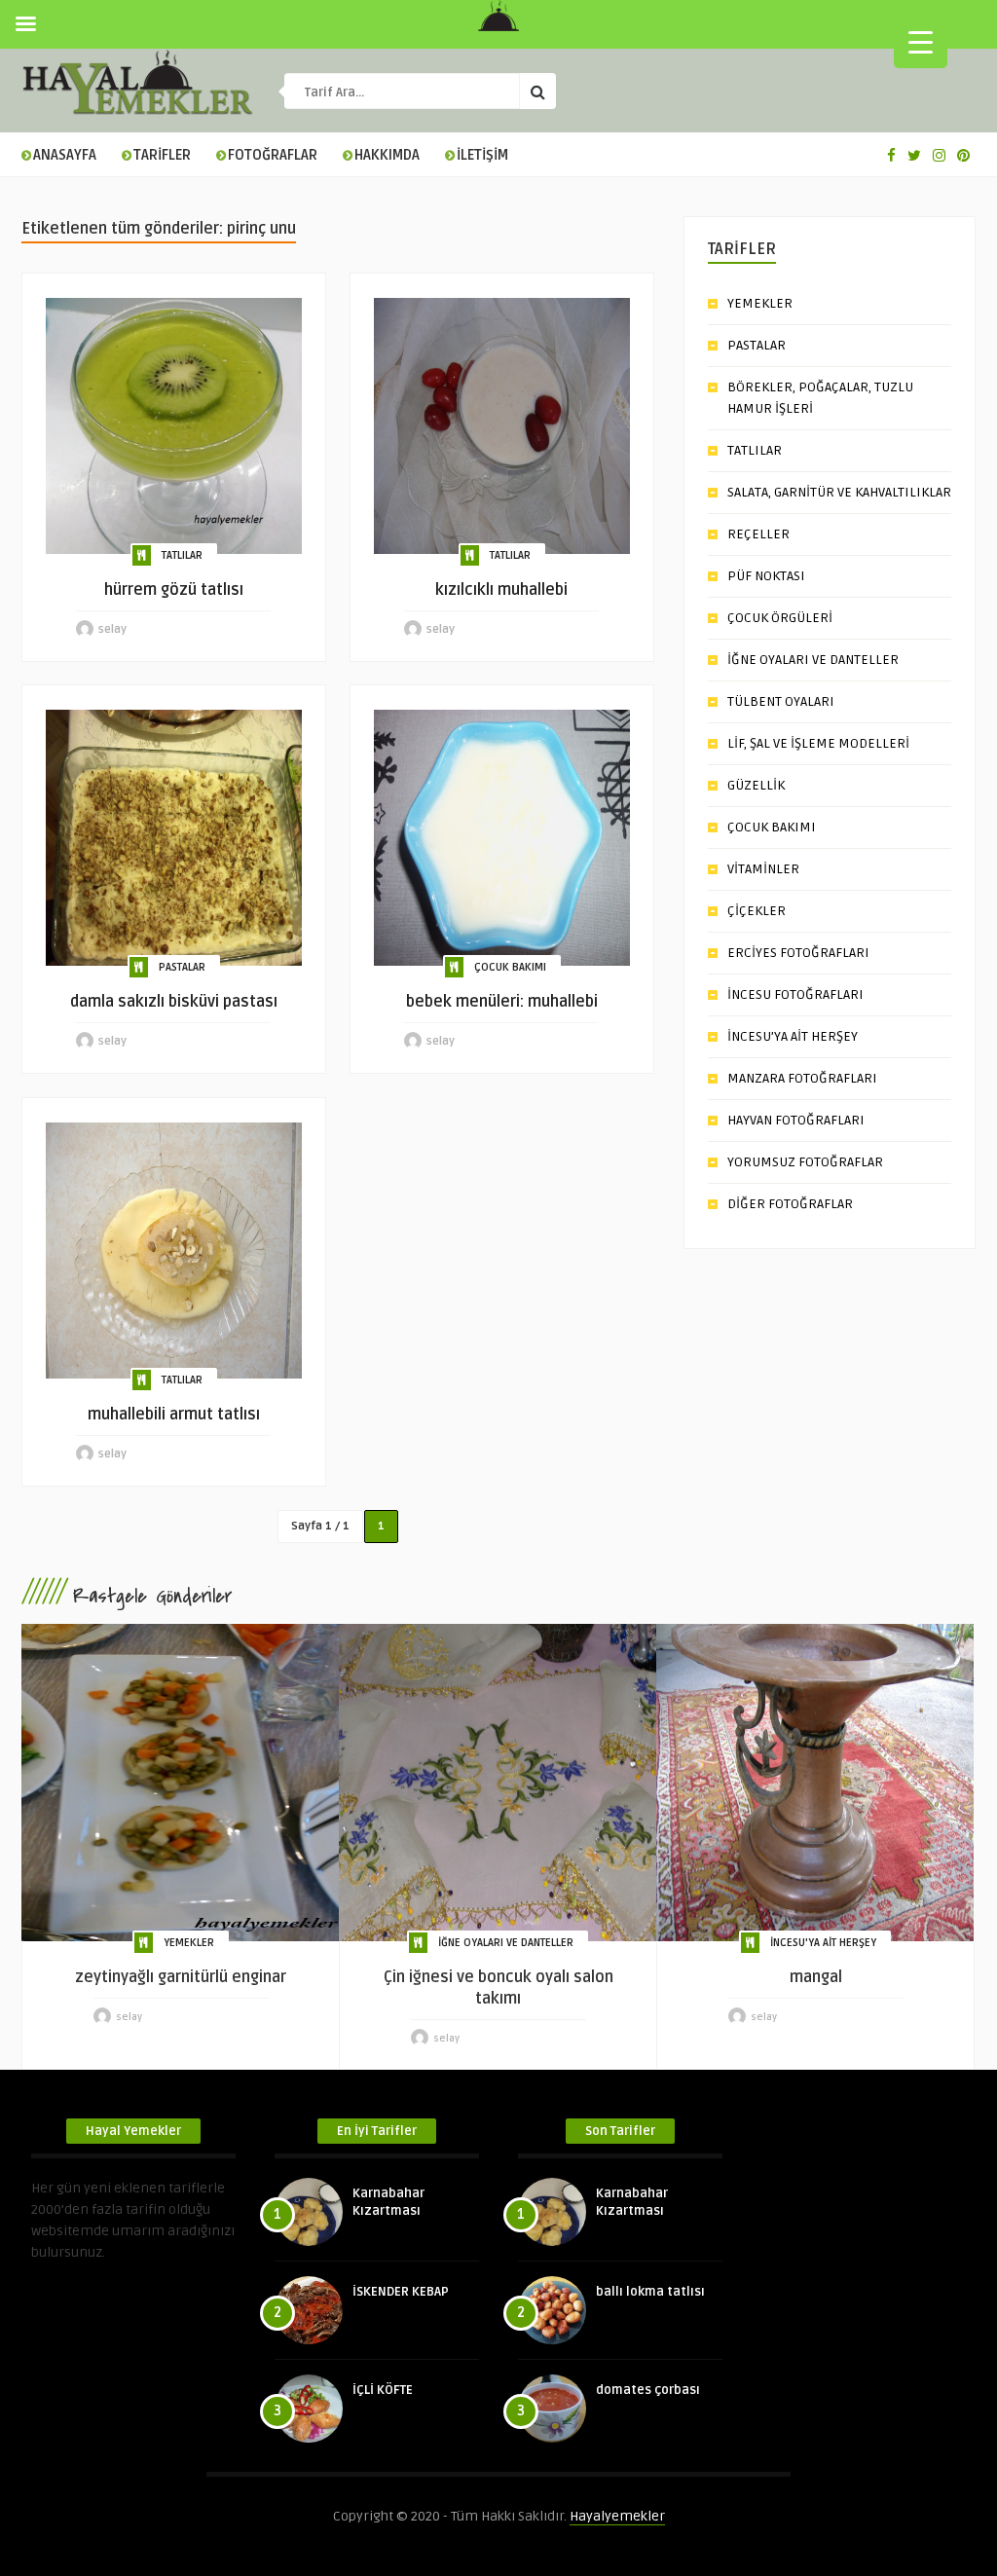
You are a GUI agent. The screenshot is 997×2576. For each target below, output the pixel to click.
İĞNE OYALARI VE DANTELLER (813, 660)
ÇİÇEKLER (757, 911)
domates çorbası (648, 2390)
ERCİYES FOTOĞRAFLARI (798, 953)
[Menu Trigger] (921, 41)
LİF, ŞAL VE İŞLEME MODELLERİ (818, 743)
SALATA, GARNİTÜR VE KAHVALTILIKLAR (839, 492)
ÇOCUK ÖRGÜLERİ (780, 618)
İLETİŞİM (482, 155)
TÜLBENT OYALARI (781, 701)
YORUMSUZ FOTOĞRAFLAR (805, 1162)
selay (112, 629)
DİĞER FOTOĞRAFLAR (790, 1204)
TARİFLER (162, 155)
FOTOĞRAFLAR (273, 155)
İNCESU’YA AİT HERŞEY (793, 1036)
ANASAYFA (65, 155)
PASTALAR (182, 967)
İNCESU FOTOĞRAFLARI (795, 994)
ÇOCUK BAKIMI (510, 967)
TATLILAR (182, 555)
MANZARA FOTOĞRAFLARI (802, 1078)
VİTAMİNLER (763, 869)
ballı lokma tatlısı (650, 2292)
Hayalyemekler (617, 2516)
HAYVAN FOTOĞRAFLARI (796, 1120)
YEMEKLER (760, 303)
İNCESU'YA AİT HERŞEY (823, 1943)
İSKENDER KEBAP (401, 2292)
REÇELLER (758, 534)
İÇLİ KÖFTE (383, 2390)
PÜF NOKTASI (766, 576)
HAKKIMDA (387, 155)
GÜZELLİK (756, 785)
